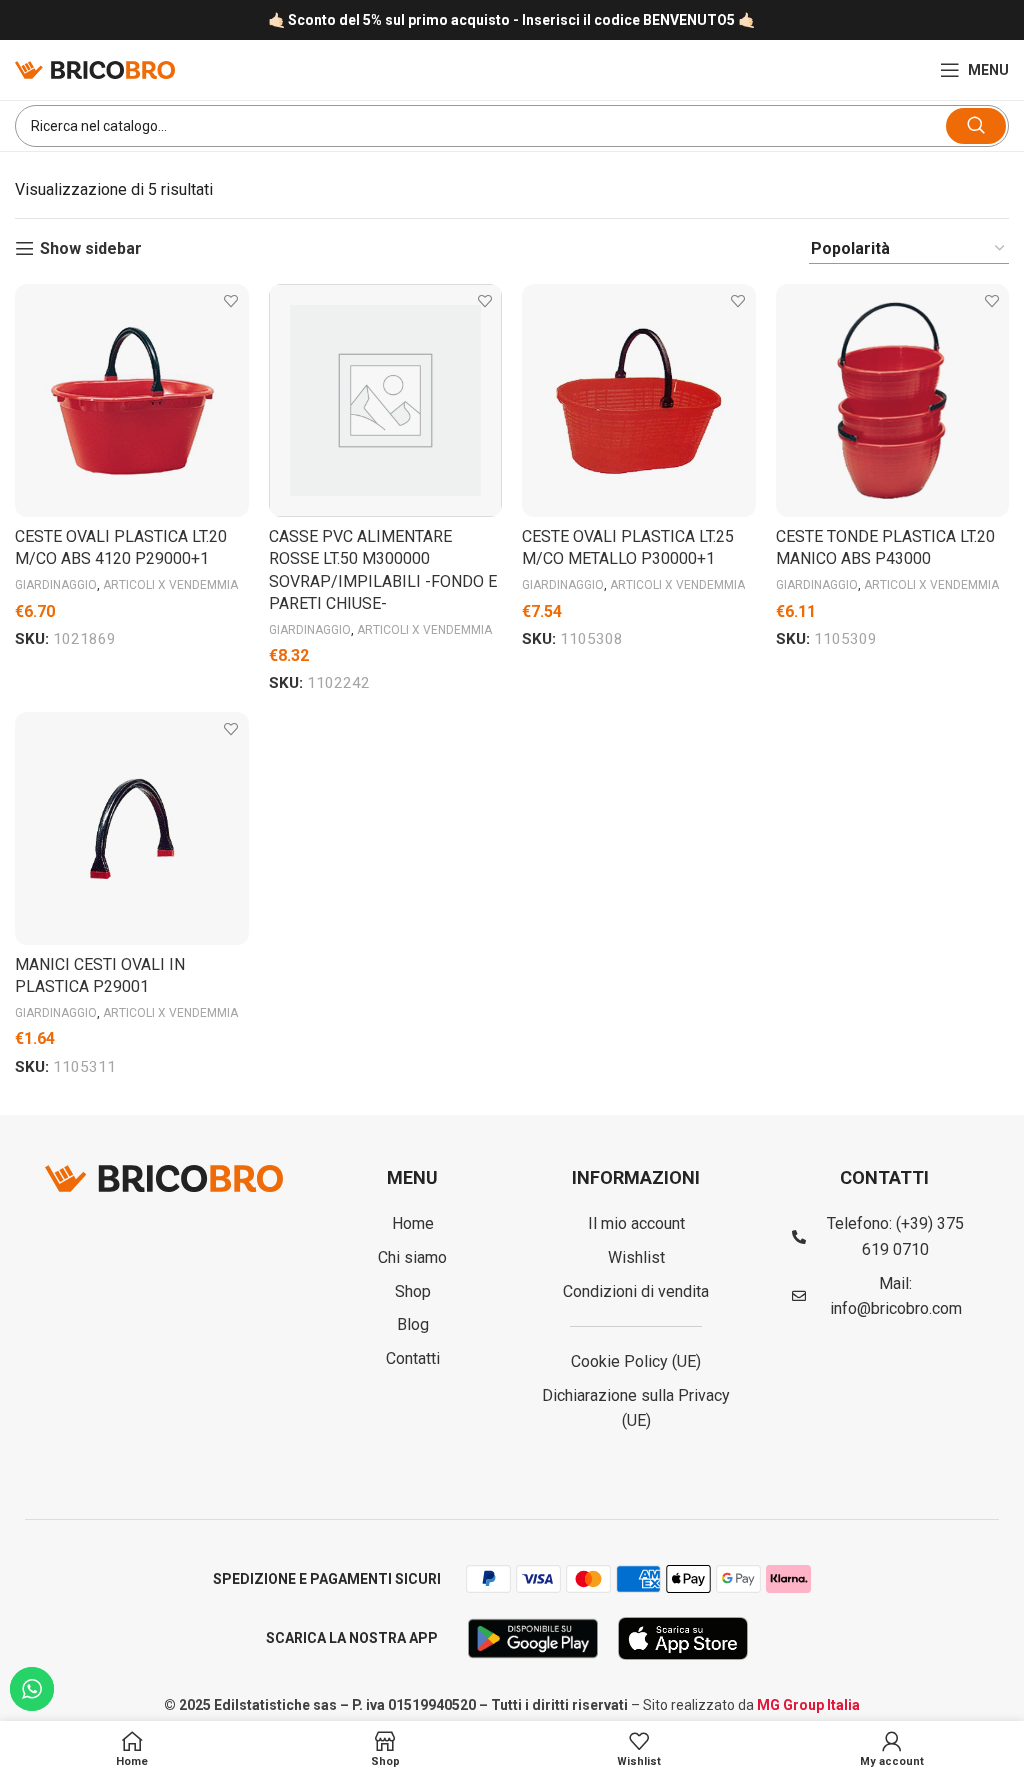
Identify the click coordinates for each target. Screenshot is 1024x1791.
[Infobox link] (512, 20)
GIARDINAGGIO (56, 585)
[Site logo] (95, 68)
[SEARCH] (976, 126)
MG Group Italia (808, 1705)
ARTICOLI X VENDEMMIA (170, 585)
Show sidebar (91, 248)
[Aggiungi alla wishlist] (231, 301)
